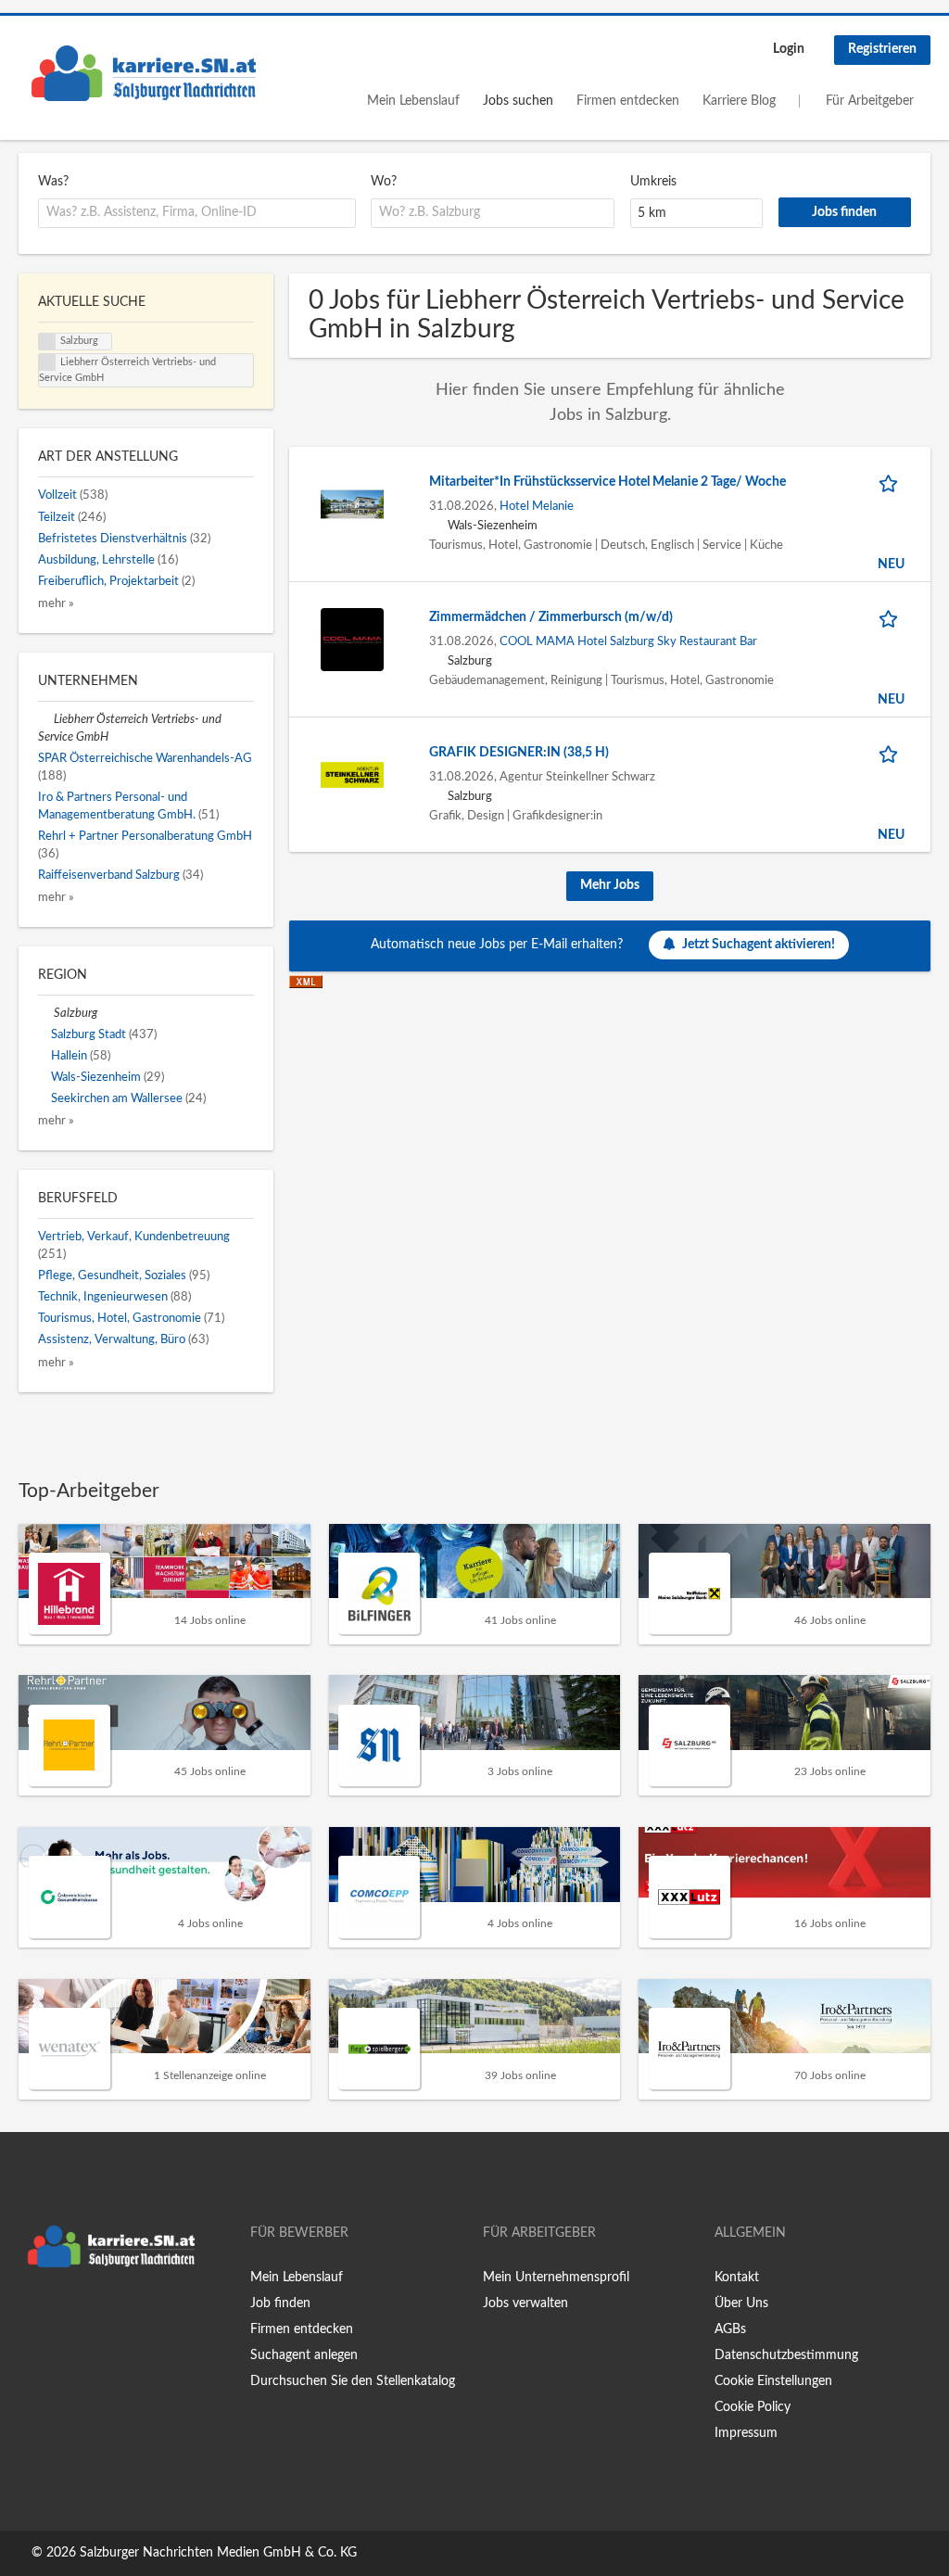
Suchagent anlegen (304, 2355)
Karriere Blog (739, 101)
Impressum (746, 2433)
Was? (53, 182)
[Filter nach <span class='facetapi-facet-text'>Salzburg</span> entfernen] (47, 342)
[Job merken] (892, 482)
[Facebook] (32, 2316)
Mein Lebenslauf (413, 101)
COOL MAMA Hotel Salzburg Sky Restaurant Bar (628, 641)
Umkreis (653, 182)
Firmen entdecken (628, 101)
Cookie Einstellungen (773, 2381)
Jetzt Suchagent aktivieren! (759, 945)
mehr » (56, 603)
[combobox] (197, 213)
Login (789, 49)
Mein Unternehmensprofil (556, 2278)
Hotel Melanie (537, 506)
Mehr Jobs (610, 885)
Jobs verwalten (525, 2303)
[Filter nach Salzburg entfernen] (46, 1013)
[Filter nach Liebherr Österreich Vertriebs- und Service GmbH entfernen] (46, 719)
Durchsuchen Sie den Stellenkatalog (353, 2381)
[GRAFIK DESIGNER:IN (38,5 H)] (352, 774)
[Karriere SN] (144, 73)
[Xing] (63, 2316)
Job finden (280, 2303)
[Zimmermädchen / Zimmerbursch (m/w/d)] (352, 639)
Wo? (384, 182)
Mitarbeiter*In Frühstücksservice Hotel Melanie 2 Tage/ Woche (607, 482)
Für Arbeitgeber (870, 101)
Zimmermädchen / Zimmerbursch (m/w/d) (551, 617)
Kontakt (737, 2278)
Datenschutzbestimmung (786, 2355)
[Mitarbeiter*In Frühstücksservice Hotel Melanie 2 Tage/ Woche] (352, 503)
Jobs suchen (518, 101)
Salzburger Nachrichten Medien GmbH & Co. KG (218, 2553)
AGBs (730, 2329)
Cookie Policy (753, 2407)
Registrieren (882, 49)
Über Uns (741, 2303)
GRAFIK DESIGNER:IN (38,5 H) (519, 753)
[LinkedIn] (90, 2316)
